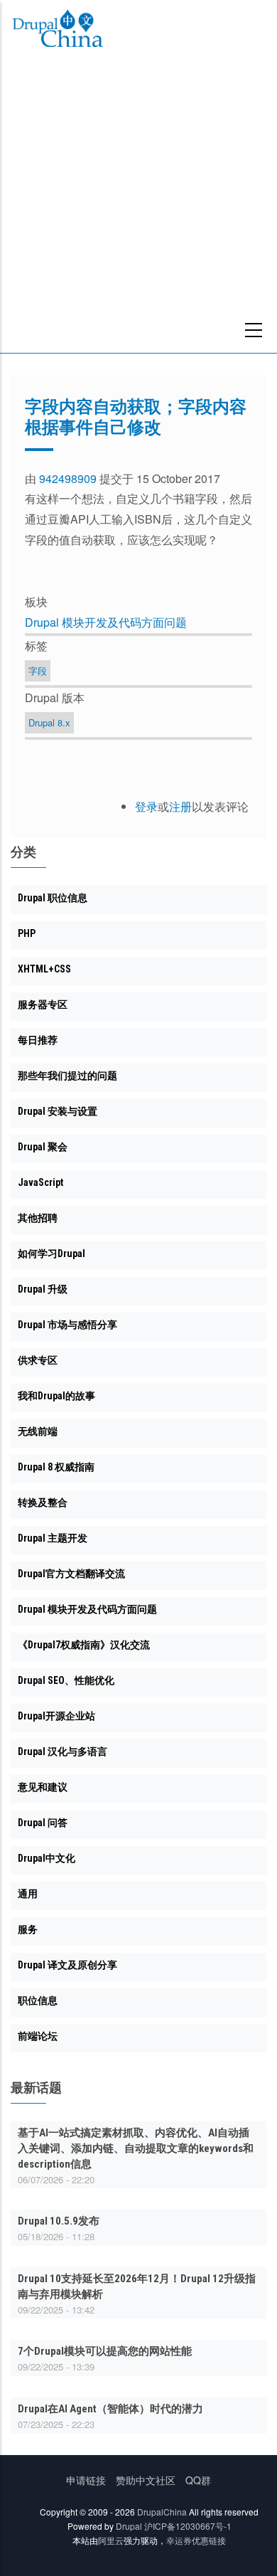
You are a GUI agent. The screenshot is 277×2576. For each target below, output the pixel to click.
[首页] (58, 31)
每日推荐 (38, 1040)
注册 (180, 806)
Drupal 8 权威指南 (56, 1467)
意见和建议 (43, 1787)
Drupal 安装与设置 (58, 1111)
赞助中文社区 (146, 2480)
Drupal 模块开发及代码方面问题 (106, 622)
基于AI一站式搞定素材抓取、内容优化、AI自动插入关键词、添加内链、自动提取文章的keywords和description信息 (136, 2148)
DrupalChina (162, 2512)
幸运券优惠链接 (196, 2540)
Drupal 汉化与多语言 (63, 1751)
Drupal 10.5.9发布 (59, 2221)
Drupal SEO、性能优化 (66, 1680)
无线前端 (38, 1431)
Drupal (129, 2526)
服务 (28, 1929)
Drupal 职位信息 (53, 898)
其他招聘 (38, 1218)
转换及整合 (43, 1502)
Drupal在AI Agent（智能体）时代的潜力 (110, 2409)
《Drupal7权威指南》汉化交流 (84, 1645)
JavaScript (40, 1182)
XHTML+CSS (44, 969)
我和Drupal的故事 (56, 1396)
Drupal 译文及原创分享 (67, 1965)
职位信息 (38, 2000)
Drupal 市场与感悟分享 (67, 1325)
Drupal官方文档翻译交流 (71, 1574)
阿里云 (111, 2540)
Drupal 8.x (49, 722)
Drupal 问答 (43, 1823)
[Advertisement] (138, 207)
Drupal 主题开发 (53, 1538)
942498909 (68, 478)
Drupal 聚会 (43, 1147)
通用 (28, 1894)
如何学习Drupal (51, 1253)
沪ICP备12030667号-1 (188, 2526)
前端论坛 (38, 2036)
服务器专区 (43, 1005)
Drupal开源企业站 (56, 1716)
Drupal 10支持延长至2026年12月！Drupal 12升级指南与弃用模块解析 (137, 2286)
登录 (146, 806)
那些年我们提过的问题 (67, 1076)
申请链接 (86, 2480)
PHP (27, 933)
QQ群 (198, 2480)
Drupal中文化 (47, 1858)
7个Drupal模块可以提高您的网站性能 (105, 2351)
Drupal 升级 (43, 1289)
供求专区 (38, 1360)
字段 (38, 670)
